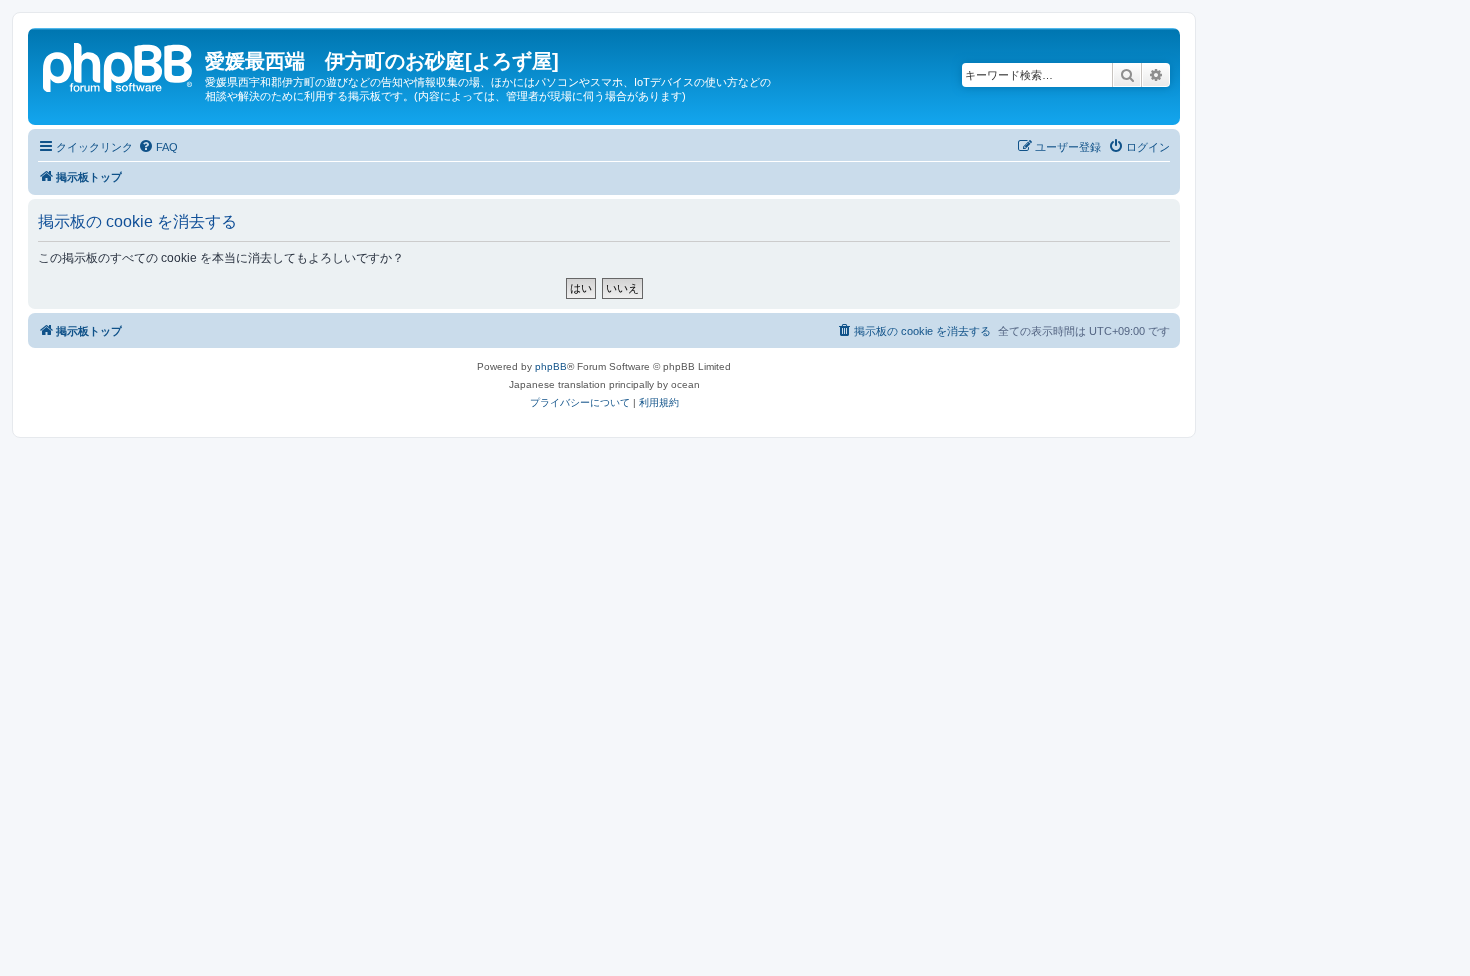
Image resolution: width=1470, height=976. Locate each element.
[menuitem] (158, 147)
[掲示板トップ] (119, 65)
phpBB (551, 366)
